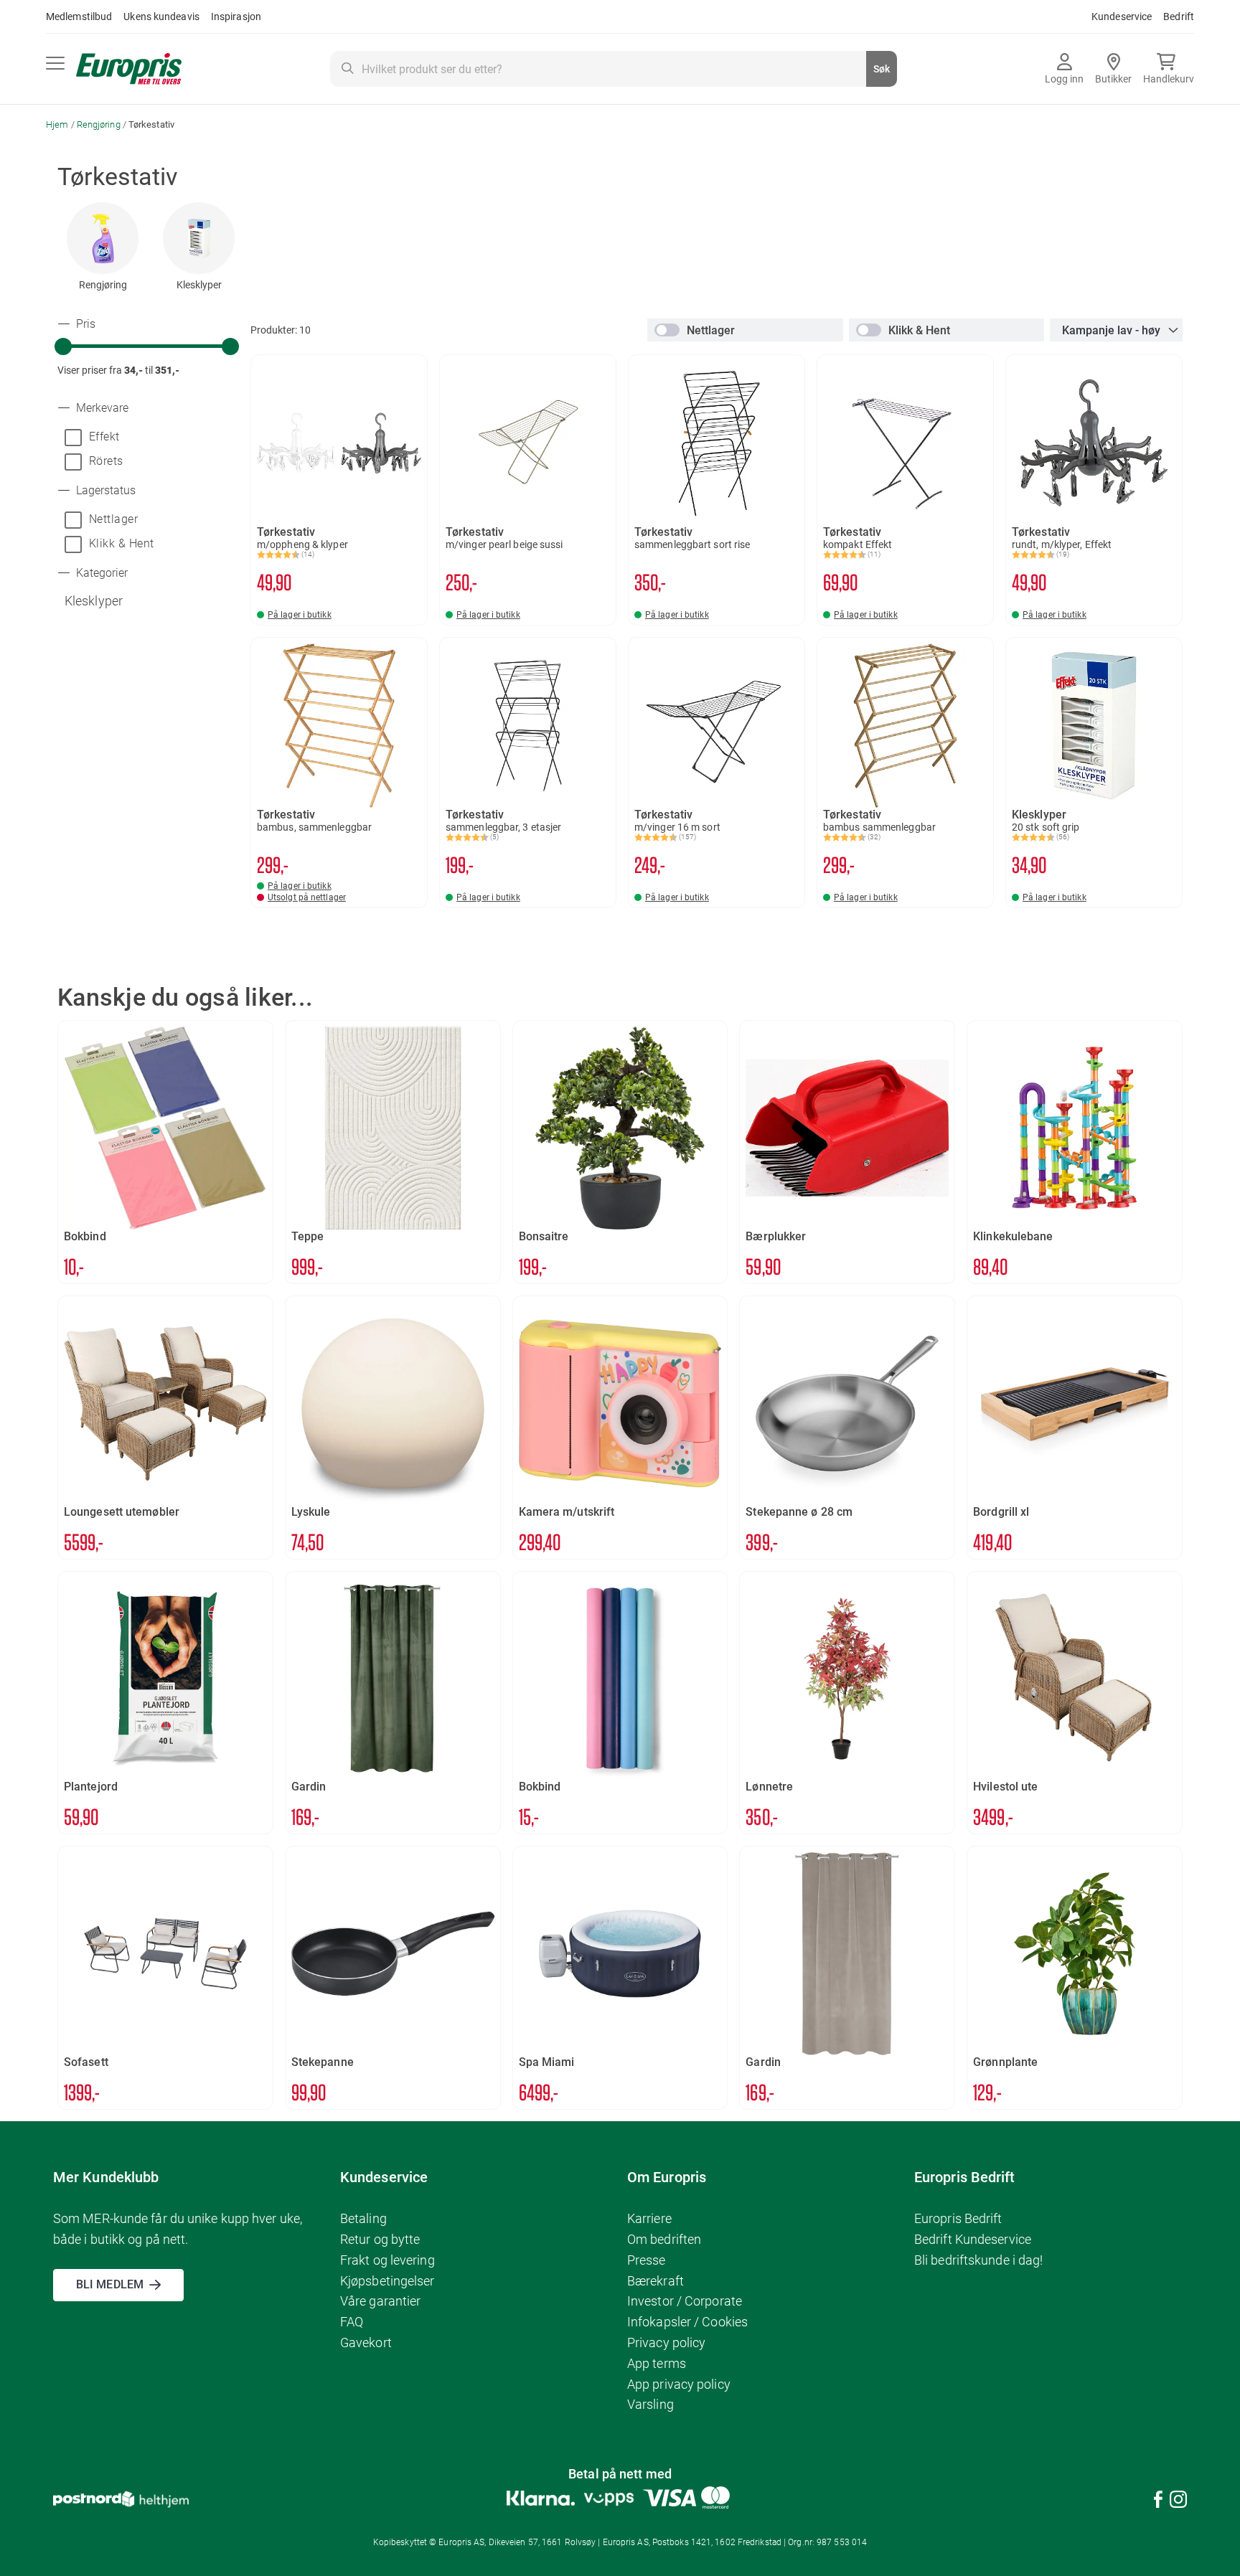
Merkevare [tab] (101, 408)
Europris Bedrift (958, 2218)
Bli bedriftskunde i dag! (978, 2260)
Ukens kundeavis (161, 16)
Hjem (58, 124)
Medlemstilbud (79, 16)
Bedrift (1179, 16)
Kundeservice (1122, 16)
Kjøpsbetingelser (387, 2281)
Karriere (649, 2218)
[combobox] (614, 69)
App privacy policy (679, 2384)
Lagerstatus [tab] (104, 491)
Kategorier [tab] (100, 573)
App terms (657, 2363)
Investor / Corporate (685, 2301)
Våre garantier (380, 2301)
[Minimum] (63, 346)
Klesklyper (199, 285)
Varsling (650, 2404)
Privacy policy (666, 2343)
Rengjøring (100, 124)
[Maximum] (230, 346)
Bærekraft (656, 2281)
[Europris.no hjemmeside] (129, 69)
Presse (647, 2260)
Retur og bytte (380, 2239)
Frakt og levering (387, 2260)
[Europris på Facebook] (1158, 2502)
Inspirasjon (236, 16)
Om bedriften (664, 2239)
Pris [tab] (84, 324)
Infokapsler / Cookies (687, 2322)
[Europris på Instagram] (1178, 2502)
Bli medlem (110, 2284)
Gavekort (366, 2343)
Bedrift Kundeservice (973, 2239)
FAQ (352, 2322)
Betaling (363, 2218)
